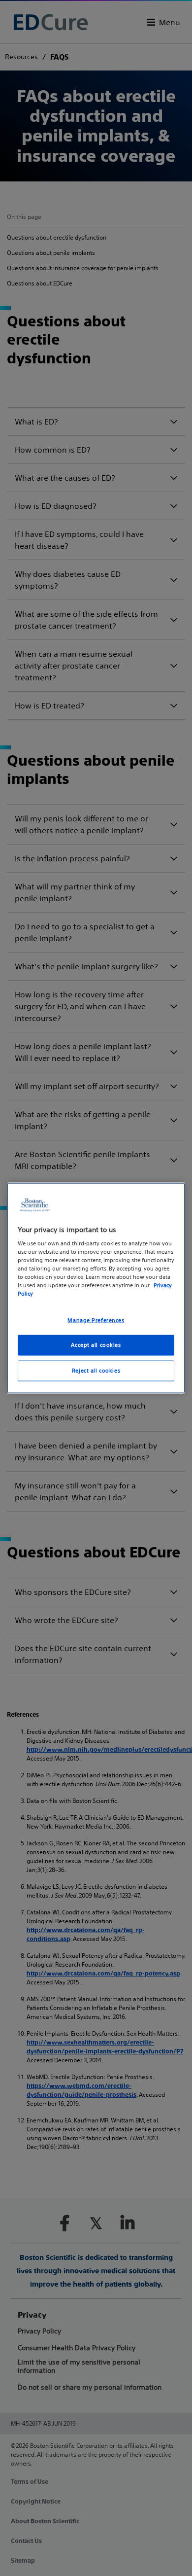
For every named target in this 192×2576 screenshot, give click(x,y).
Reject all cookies (96, 1371)
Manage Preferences (96, 1320)
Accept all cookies (96, 1345)
